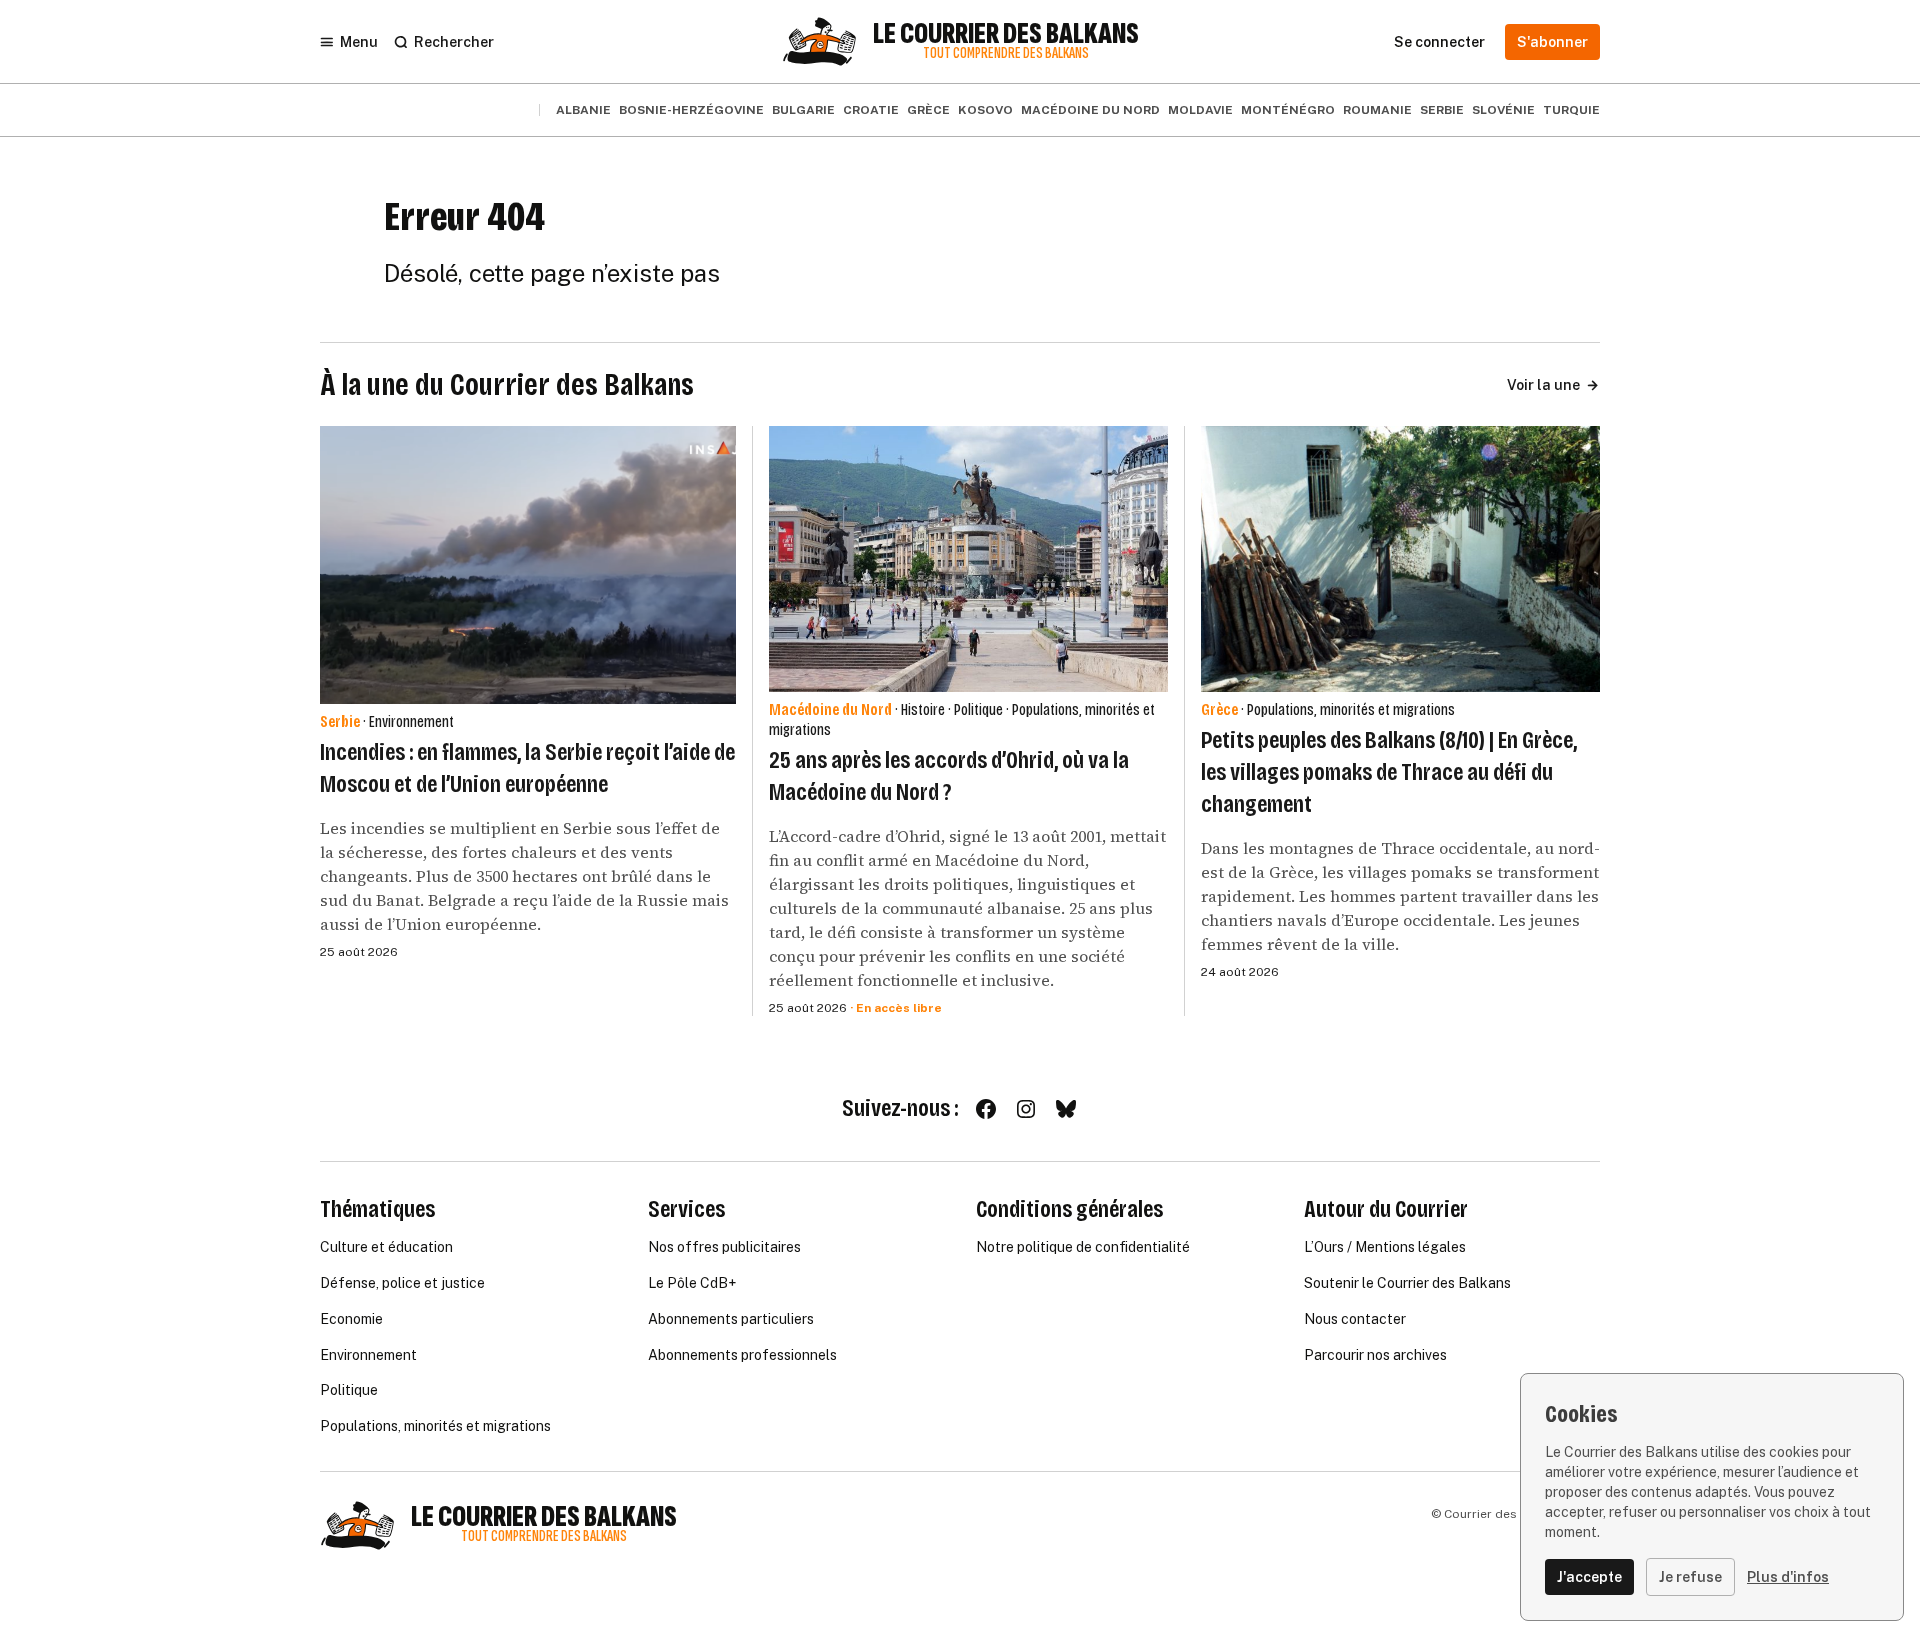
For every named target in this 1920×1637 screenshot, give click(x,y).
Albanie (583, 110)
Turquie (1571, 110)
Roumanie (1377, 110)
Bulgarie (803, 110)
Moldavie (1200, 110)
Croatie (871, 110)
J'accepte (1589, 1577)
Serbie (1442, 110)
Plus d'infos (1788, 1577)
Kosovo (985, 110)
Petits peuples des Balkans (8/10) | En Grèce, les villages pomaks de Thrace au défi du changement (1389, 772)
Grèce (928, 110)
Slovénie (1503, 110)
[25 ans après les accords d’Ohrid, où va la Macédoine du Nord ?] (968, 559)
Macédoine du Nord (1090, 110)
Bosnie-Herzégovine (691, 110)
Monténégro (1288, 110)
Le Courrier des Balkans (1006, 34)
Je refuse (1690, 1577)
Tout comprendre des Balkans (1006, 53)
